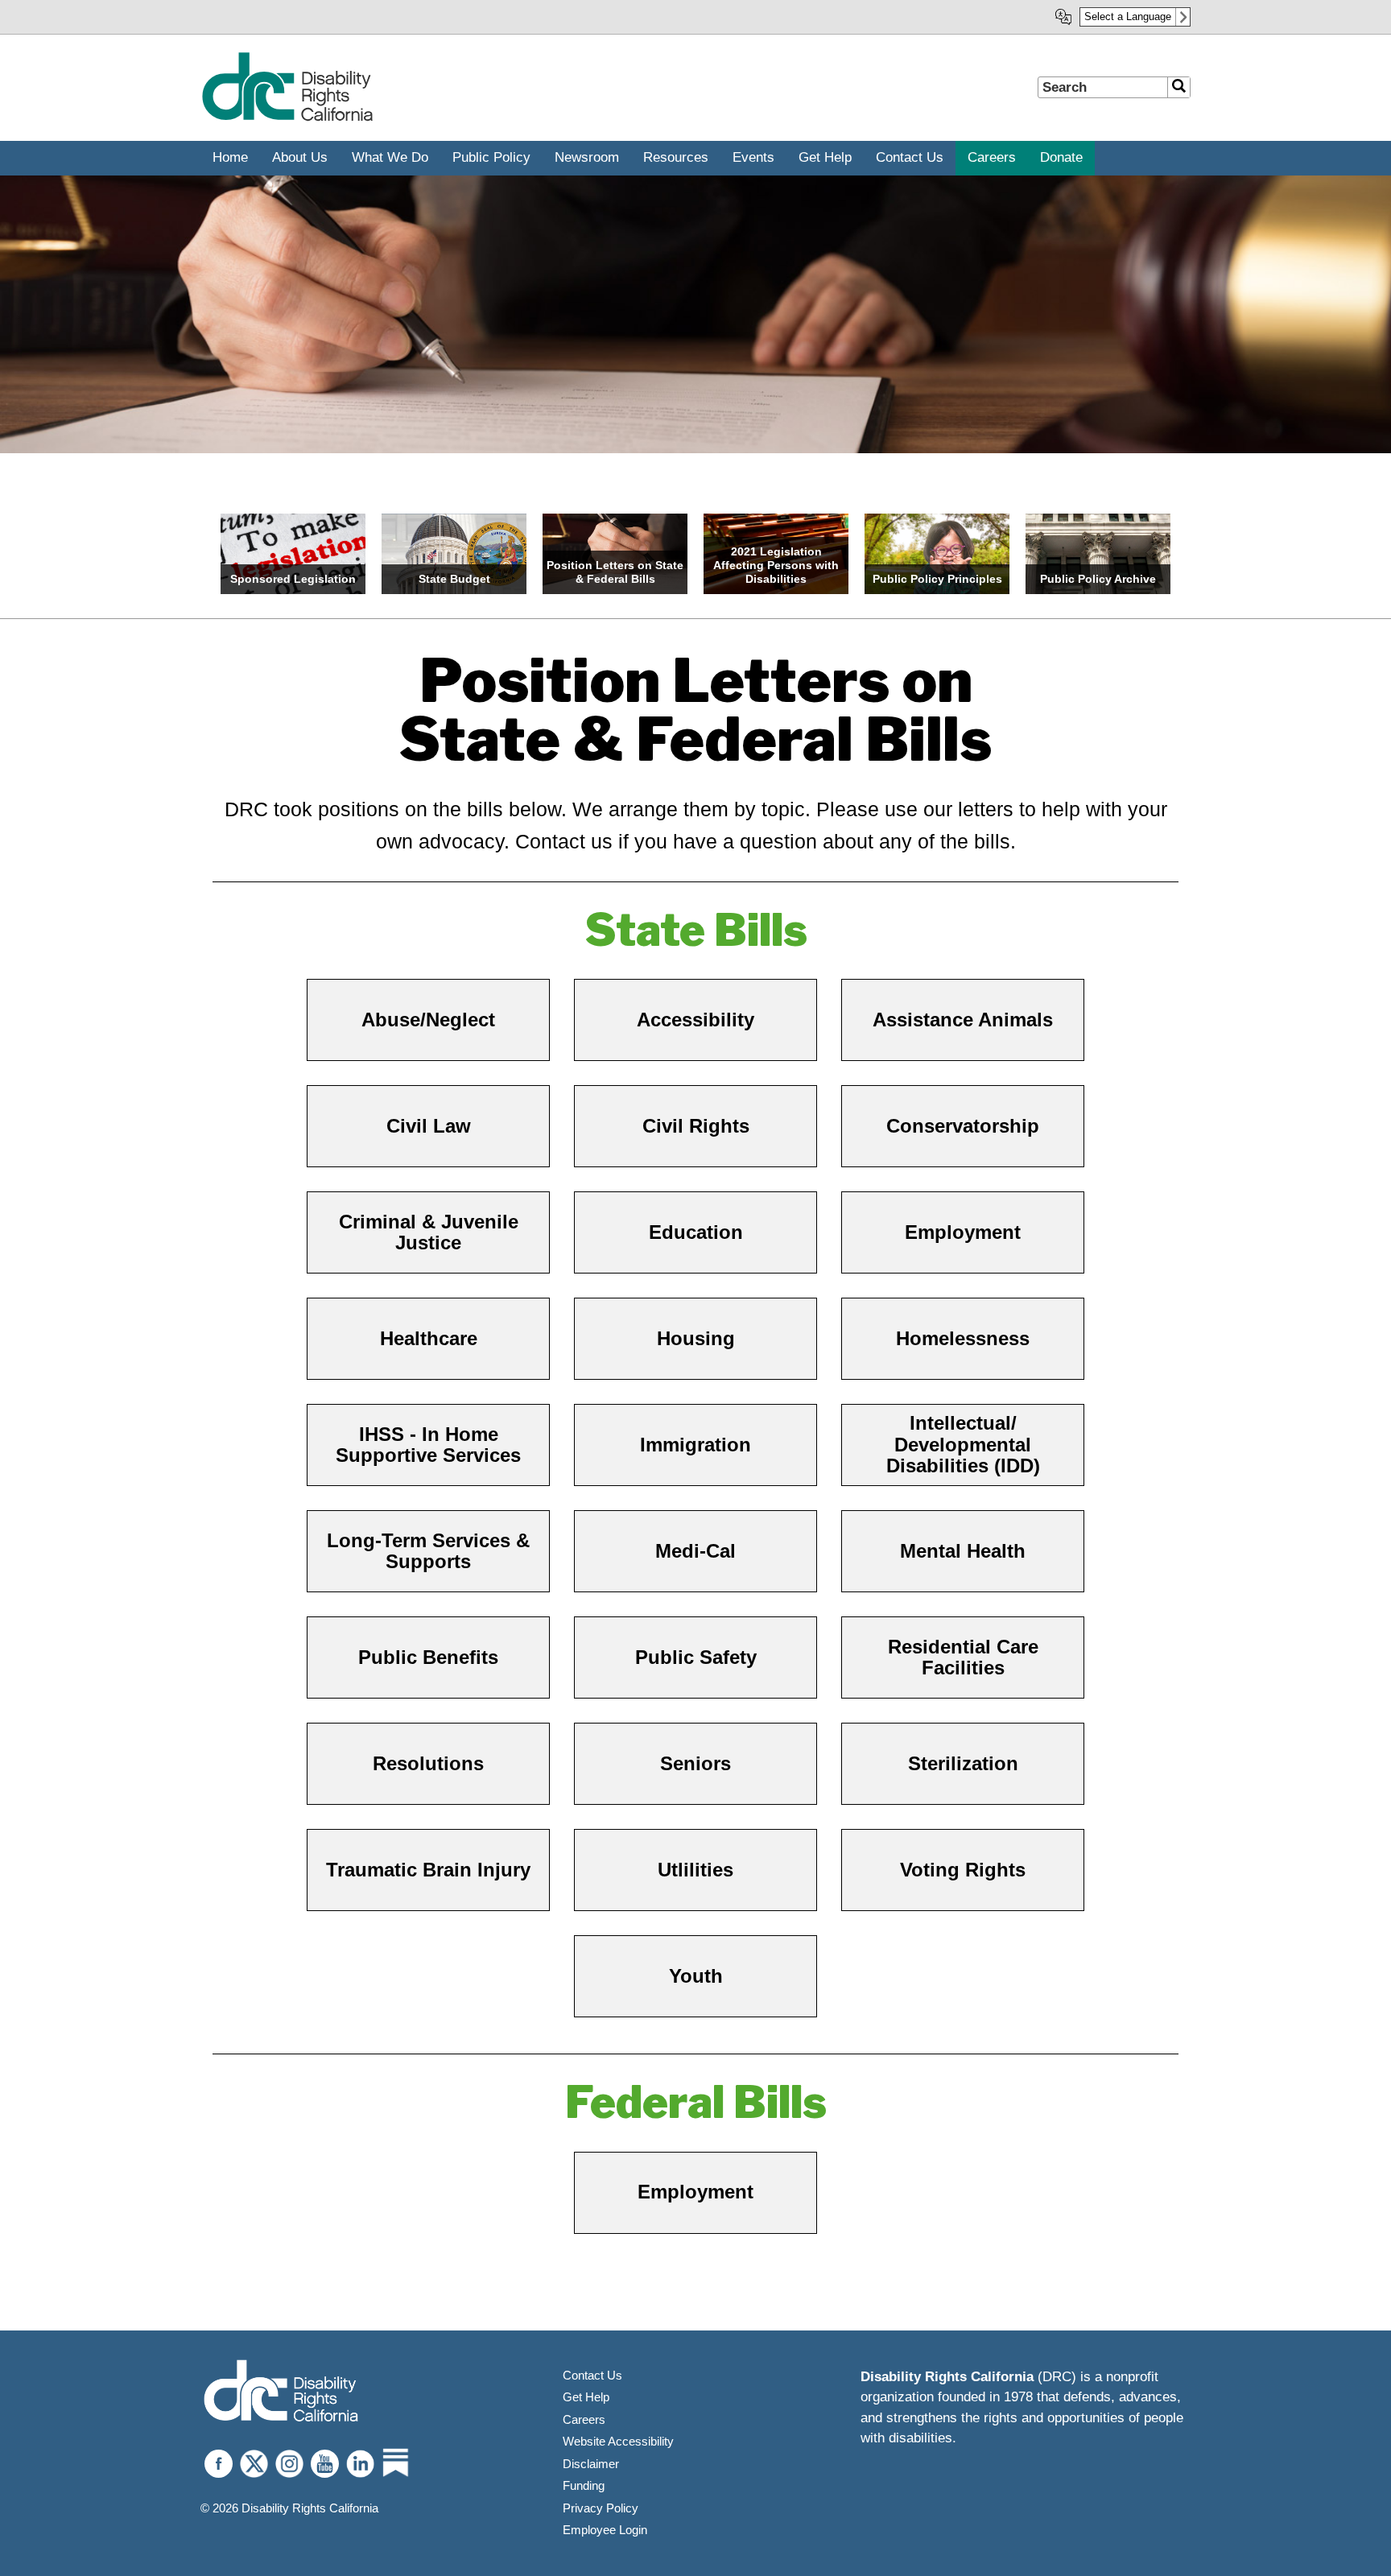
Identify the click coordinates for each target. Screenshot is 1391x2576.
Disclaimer (591, 2464)
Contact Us (592, 2375)
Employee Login (605, 2530)
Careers (584, 2419)
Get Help (586, 2397)
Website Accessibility (618, 2441)
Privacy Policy (601, 2508)
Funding (584, 2485)
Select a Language (1128, 17)
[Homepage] (287, 118)
